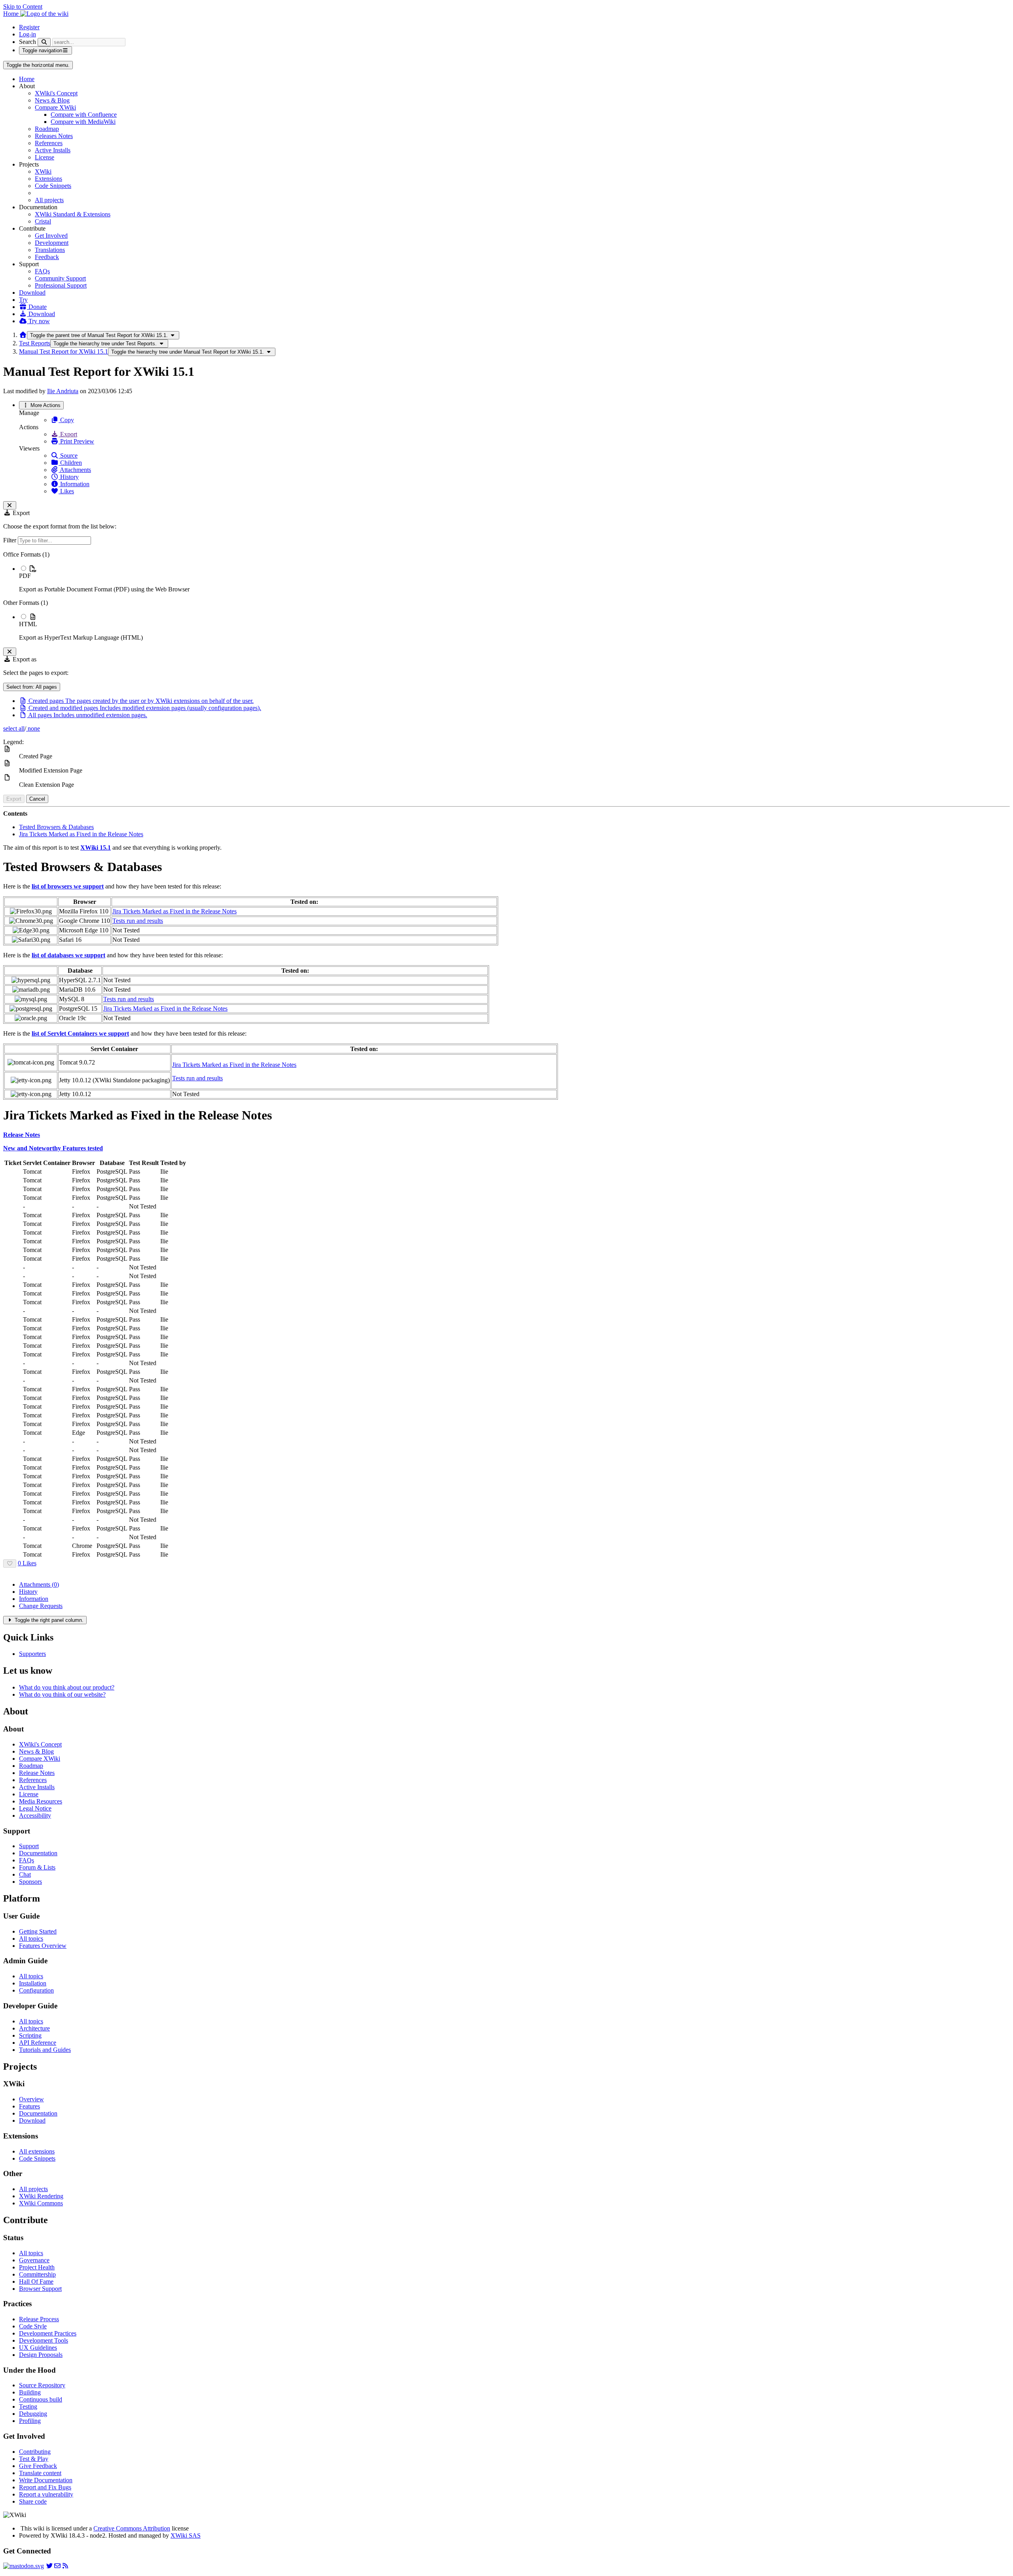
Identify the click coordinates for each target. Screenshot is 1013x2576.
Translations (50, 250)
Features (29, 2106)
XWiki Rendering (41, 2196)
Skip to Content (23, 7)
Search (28, 42)
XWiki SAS (186, 2535)
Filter (10, 540)
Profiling (30, 2421)
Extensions (48, 179)
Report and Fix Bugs (45, 2487)
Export (68, 434)
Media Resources (41, 1801)
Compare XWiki (55, 107)
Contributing (35, 2452)
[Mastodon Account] (24, 2566)
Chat (25, 1874)
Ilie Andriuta (63, 391)
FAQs (42, 271)
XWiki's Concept (56, 93)
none (33, 728)
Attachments (75, 470)
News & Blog (52, 100)
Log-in (28, 34)
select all (14, 728)
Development (52, 243)
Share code (33, 2501)
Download (32, 293)
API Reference (38, 2043)
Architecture (34, 2028)
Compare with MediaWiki (83, 122)
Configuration (36, 1990)
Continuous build (41, 2399)
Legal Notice (35, 1808)
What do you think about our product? (67, 1687)
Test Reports (35, 343)
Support (29, 1846)
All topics (31, 1939)
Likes (66, 491)
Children (70, 463)
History (69, 477)
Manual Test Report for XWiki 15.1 (64, 351)
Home (27, 79)
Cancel (37, 799)
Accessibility (35, 1816)
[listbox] (506, 596)
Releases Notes (54, 136)
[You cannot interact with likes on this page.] (10, 1564)
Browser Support (40, 2289)
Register (29, 27)
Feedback (47, 257)
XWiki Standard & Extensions (73, 214)
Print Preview (76, 441)
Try (23, 300)
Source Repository (42, 2385)
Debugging (33, 2414)
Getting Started (38, 1931)
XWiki (43, 171)
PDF (25, 576)
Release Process (39, 2319)
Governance (34, 2260)
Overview (31, 2099)
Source (68, 456)
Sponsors (30, 1882)
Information (74, 484)
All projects (49, 200)
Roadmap (47, 129)
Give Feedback (38, 2466)
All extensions (37, 2151)
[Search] (44, 42)
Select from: (32, 687)
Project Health (37, 2267)
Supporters (32, 1654)
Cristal (43, 221)
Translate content (40, 2473)
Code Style (33, 2326)
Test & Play (34, 2459)
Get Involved (51, 236)
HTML (28, 624)
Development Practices (48, 2333)
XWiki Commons (41, 2203)
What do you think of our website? (62, 1694)
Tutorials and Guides (45, 2050)
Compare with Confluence (84, 115)
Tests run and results (138, 921)
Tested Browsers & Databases (56, 827)
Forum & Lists (37, 1867)
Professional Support (61, 285)
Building (30, 2392)
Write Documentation (46, 2480)
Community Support (60, 278)
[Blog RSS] (65, 2566)
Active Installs (53, 150)
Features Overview (43, 1946)
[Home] (23, 335)
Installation (33, 1983)
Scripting (30, 2035)
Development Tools (44, 2340)
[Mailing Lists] (57, 2566)
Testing (28, 2406)
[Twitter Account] (49, 2566)
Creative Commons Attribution (132, 2528)
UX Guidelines (38, 2348)
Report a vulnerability (46, 2494)
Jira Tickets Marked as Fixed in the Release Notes (81, 834)
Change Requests (41, 1606)
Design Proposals (41, 2355)
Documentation (38, 1853)
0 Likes (27, 1563)
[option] (514, 579)
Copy (66, 420)
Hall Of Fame (36, 2281)
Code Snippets (53, 186)
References (49, 143)
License (45, 157)
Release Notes (37, 1773)
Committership (37, 2274)
